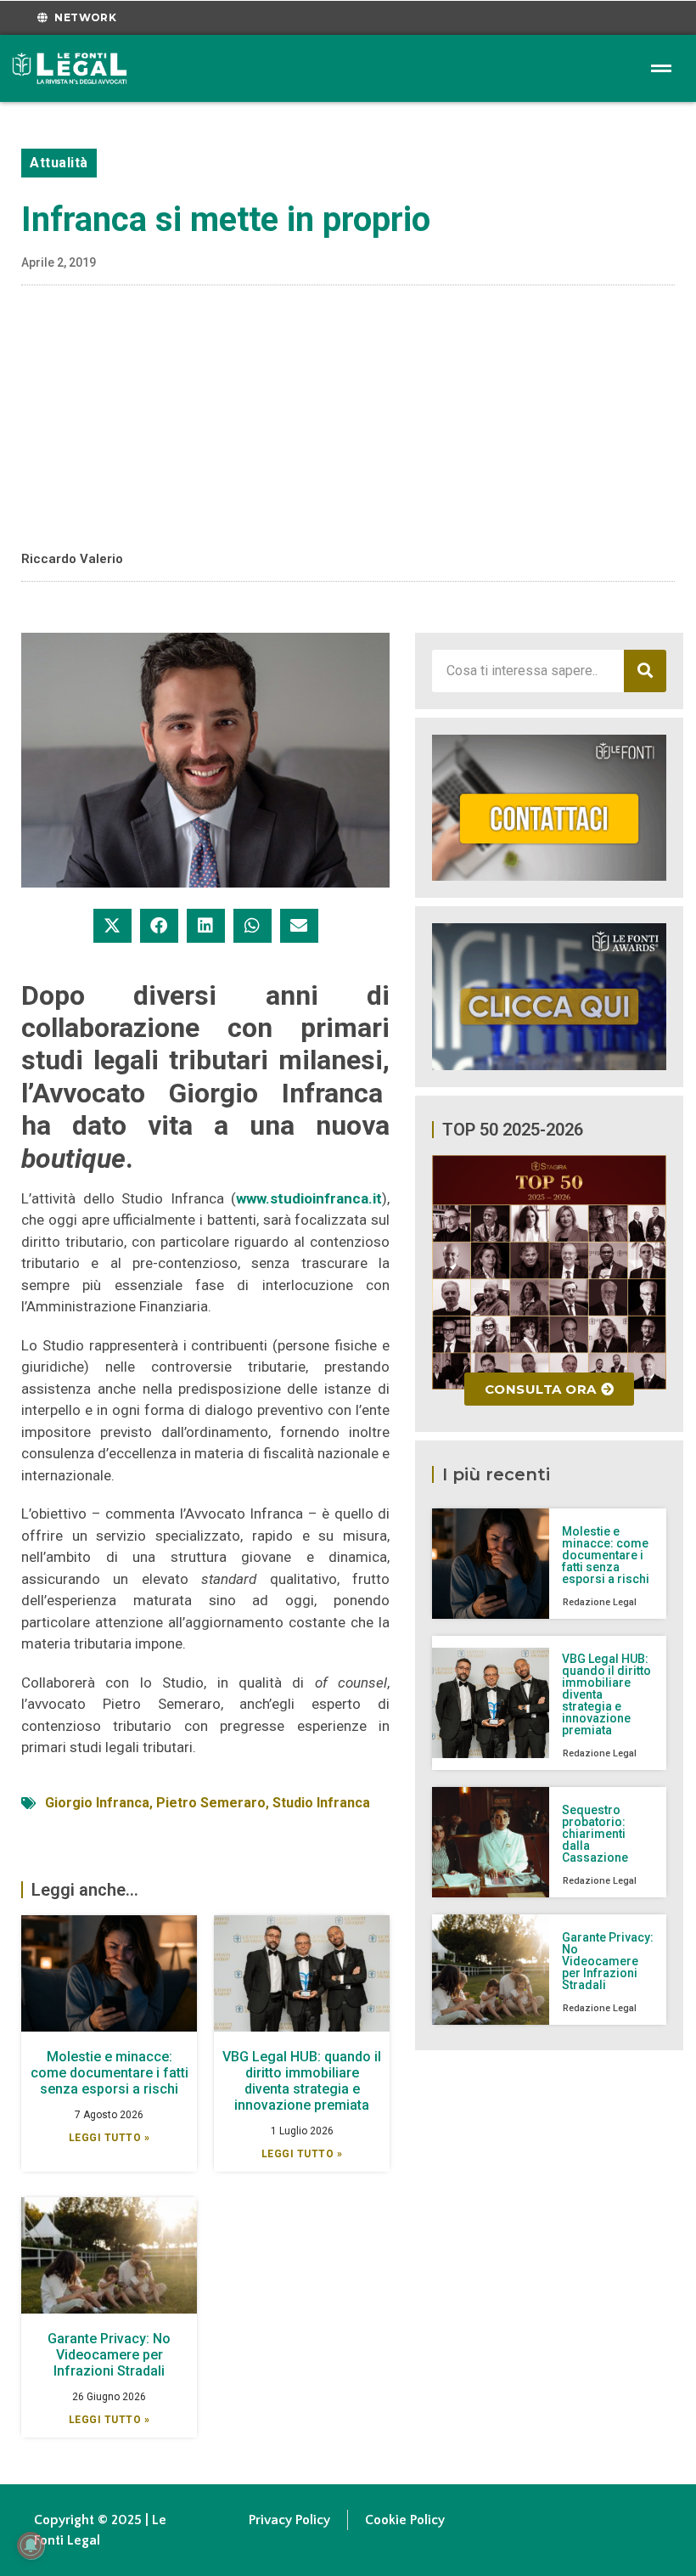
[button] (112, 926)
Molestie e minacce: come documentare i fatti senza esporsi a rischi (109, 2073)
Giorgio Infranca (97, 1803)
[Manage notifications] (31, 2545)
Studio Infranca (321, 1803)
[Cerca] (645, 671)
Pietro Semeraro (211, 1803)
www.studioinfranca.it (309, 1198)
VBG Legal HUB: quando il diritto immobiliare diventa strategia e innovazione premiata (302, 2081)
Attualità (59, 163)
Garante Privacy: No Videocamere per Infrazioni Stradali (109, 2355)
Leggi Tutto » (109, 2138)
